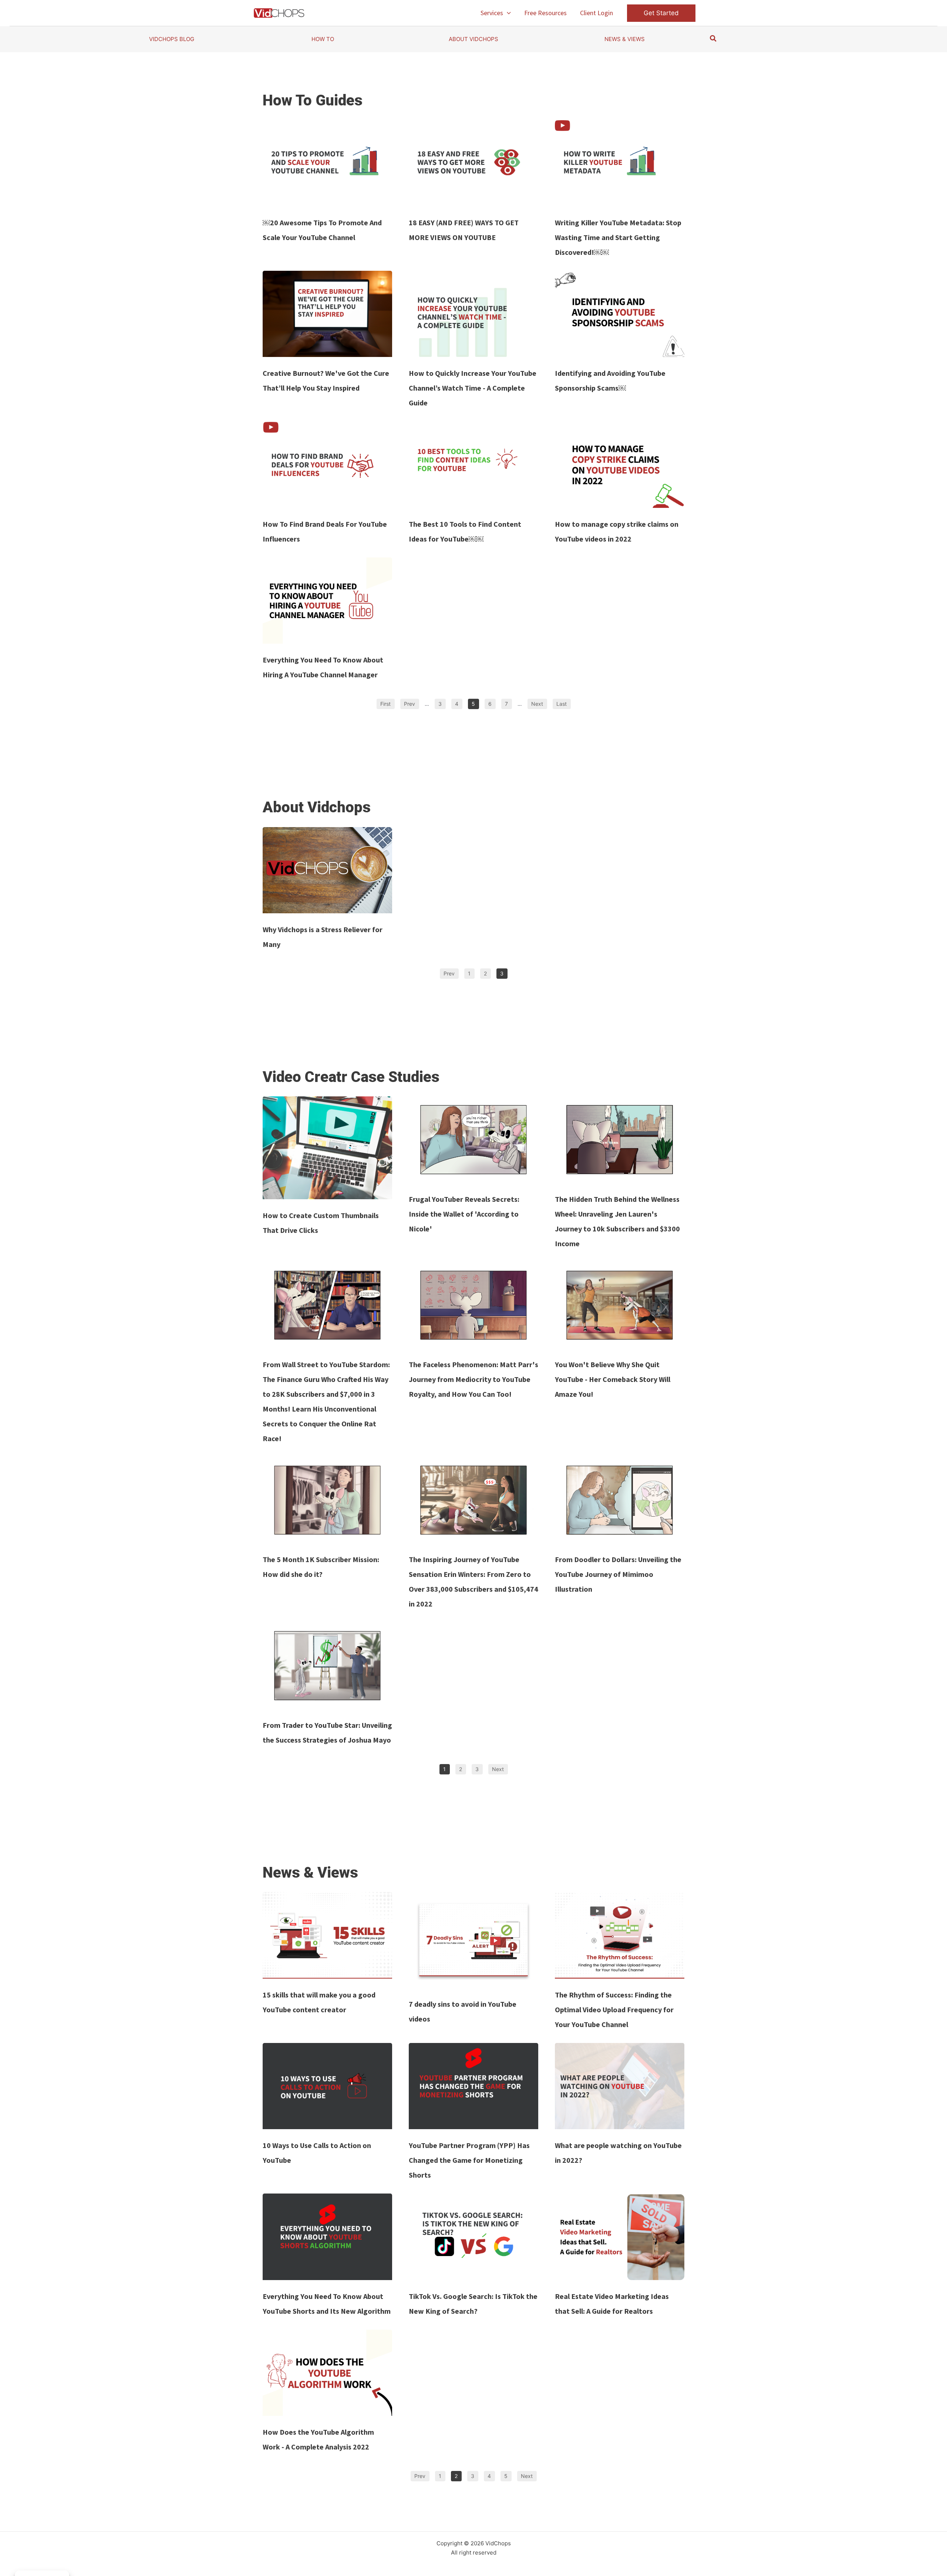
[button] (507, 13)
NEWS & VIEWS (625, 39)
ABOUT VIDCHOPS (473, 39)
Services (492, 13)
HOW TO (323, 39)
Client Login (596, 13)
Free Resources (545, 13)
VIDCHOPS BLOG (172, 39)
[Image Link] (327, 163)
